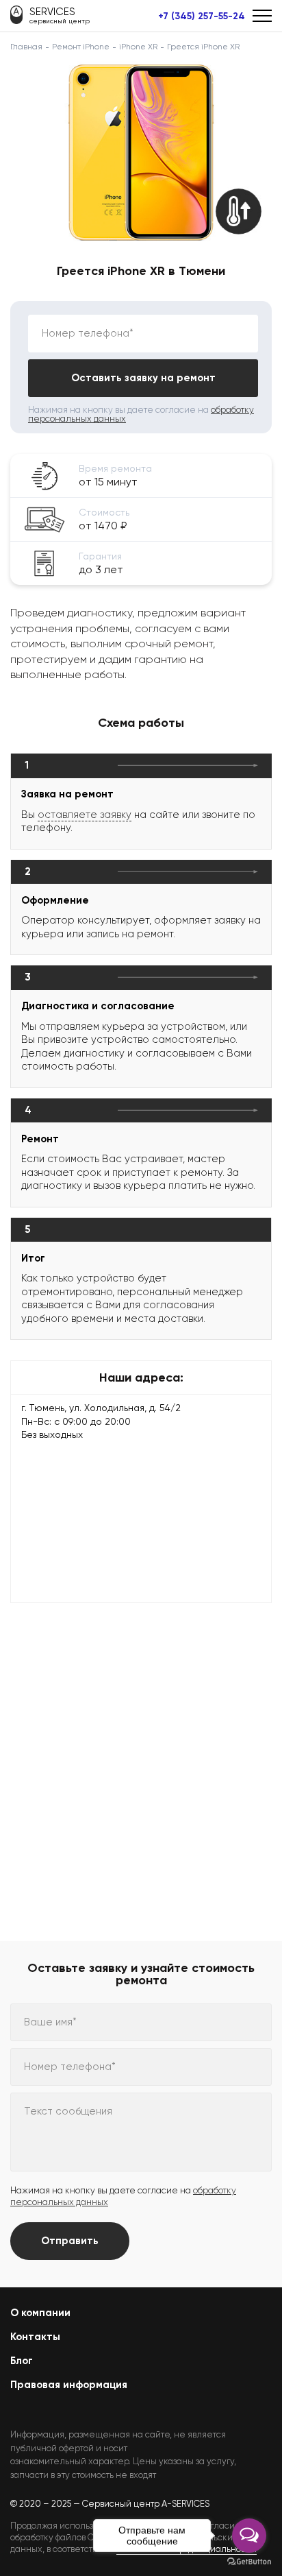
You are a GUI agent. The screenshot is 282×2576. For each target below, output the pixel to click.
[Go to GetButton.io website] (249, 2562)
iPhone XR (138, 47)
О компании (40, 2313)
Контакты (35, 2337)
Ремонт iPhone (81, 47)
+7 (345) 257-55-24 (202, 16)
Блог (22, 2361)
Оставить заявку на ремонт (143, 378)
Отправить (70, 2241)
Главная (26, 47)
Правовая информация (69, 2385)
